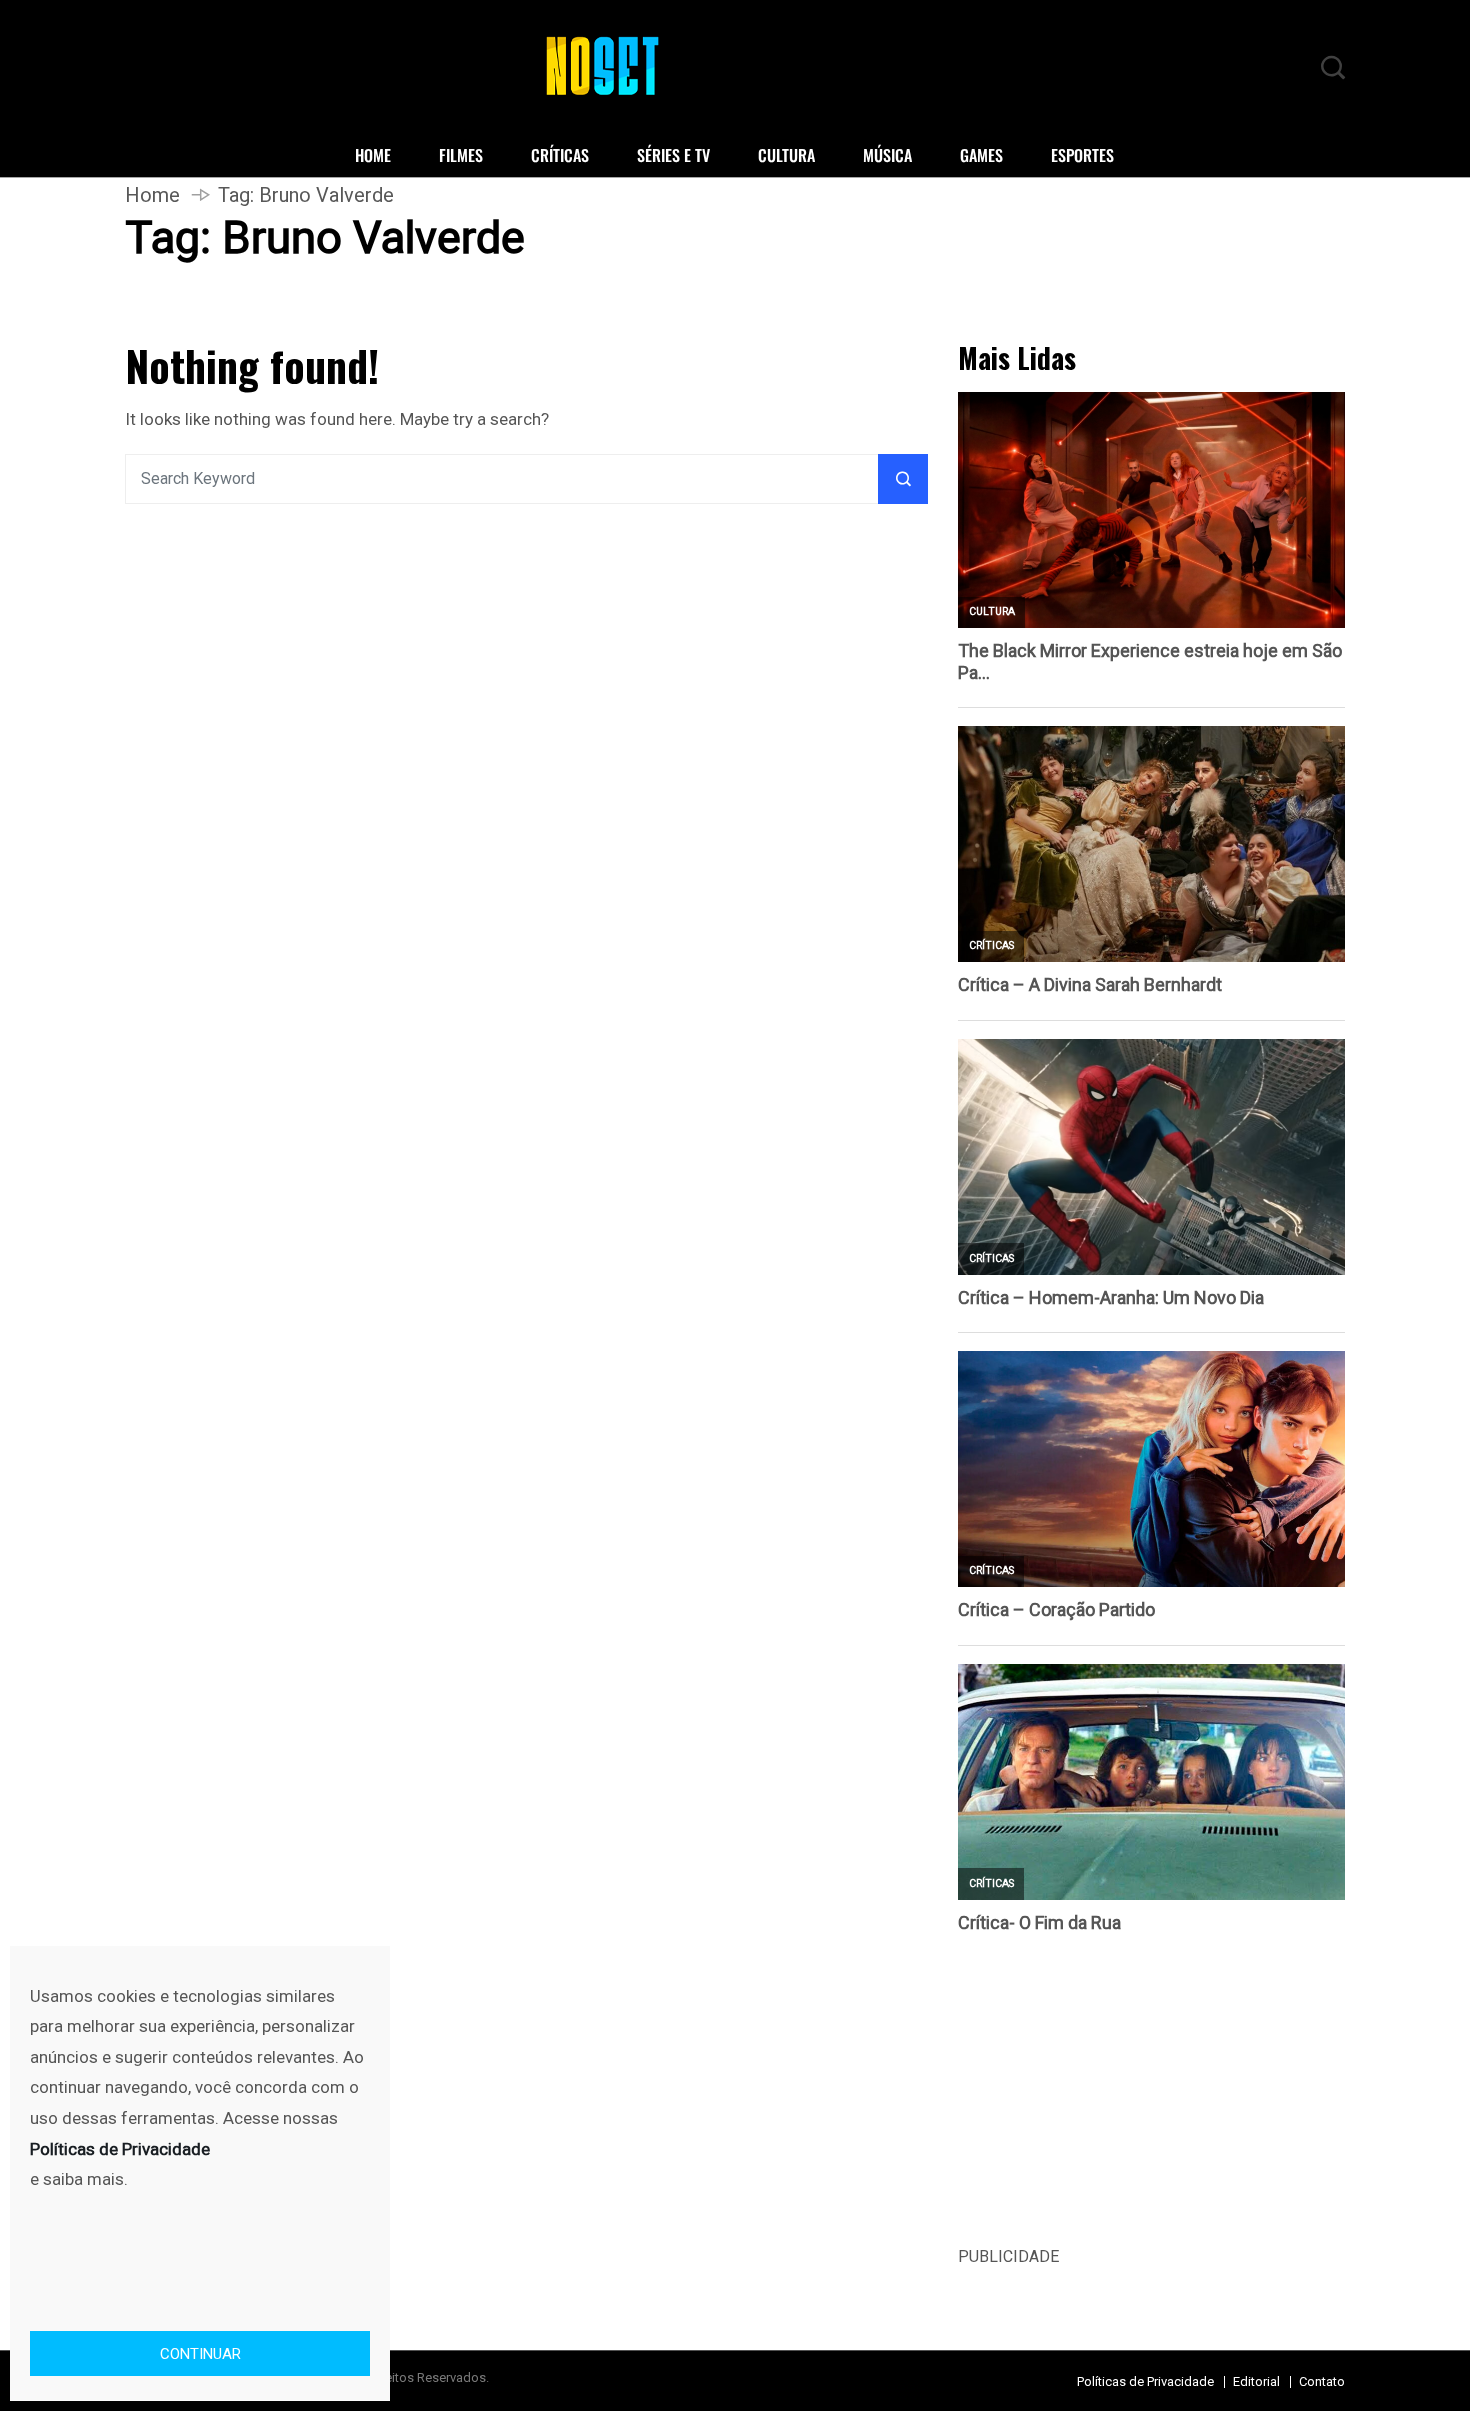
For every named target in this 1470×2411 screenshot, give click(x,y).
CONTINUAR (200, 2354)
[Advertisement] (1151, 2104)
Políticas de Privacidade (1145, 2381)
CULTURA (786, 155)
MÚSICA (887, 155)
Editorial (1256, 2381)
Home (152, 195)
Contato (1322, 2381)
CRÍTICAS (560, 155)
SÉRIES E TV (673, 155)
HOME (373, 155)
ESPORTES (1082, 155)
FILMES (461, 155)
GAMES (981, 155)
